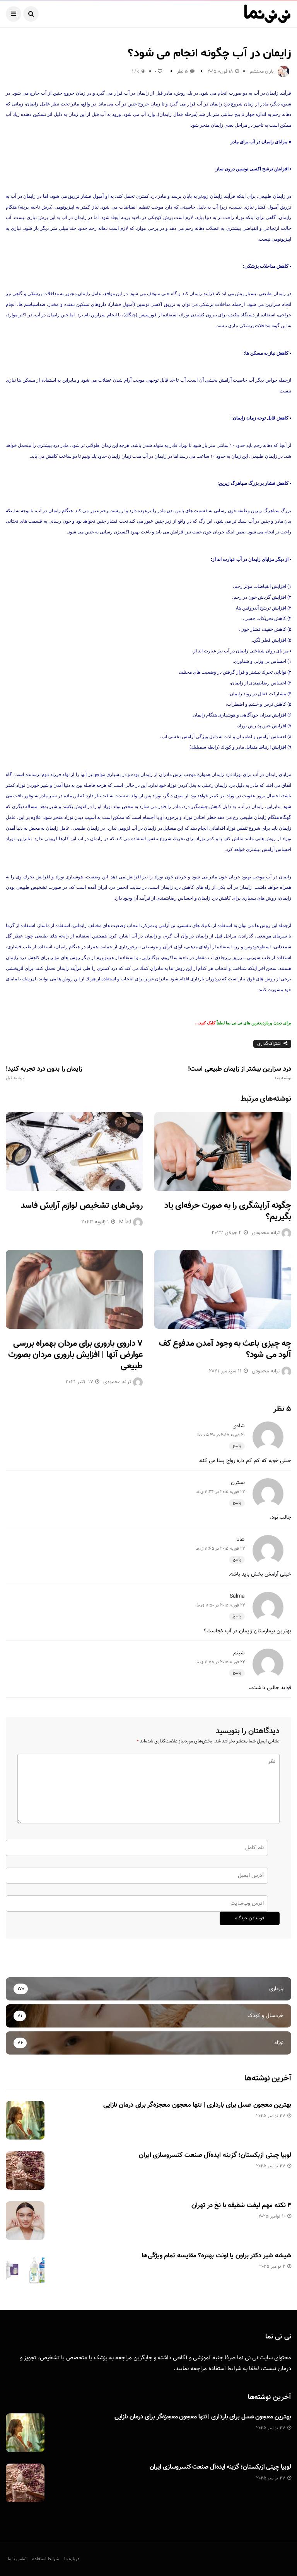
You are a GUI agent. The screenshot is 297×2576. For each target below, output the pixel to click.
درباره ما (72, 2559)
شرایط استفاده (225, 2369)
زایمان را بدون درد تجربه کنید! (44, 1073)
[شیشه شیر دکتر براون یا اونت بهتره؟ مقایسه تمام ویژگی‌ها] (25, 2271)
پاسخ (237, 1446)
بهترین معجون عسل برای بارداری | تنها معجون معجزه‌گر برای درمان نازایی (197, 2105)
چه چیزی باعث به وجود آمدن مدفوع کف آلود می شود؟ (225, 1349)
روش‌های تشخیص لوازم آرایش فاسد (82, 1206)
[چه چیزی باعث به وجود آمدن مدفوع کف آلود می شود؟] (223, 1289)
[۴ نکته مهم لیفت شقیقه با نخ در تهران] (25, 2221)
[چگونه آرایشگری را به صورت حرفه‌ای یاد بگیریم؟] (223, 1151)
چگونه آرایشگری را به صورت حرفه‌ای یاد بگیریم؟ (228, 1211)
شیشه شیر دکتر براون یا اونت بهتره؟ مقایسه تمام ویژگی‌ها (216, 2256)
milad (125, 1222)
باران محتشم (262, 71)
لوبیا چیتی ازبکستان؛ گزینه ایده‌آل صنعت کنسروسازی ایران (215, 2155)
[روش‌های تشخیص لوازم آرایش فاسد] (74, 1151)
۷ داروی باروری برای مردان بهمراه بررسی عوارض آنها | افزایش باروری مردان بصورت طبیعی (75, 1355)
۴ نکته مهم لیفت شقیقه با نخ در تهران (241, 2206)
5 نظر (183, 71)
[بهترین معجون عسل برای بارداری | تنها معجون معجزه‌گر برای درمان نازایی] (25, 2120)
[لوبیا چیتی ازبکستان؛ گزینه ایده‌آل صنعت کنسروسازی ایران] (25, 2170)
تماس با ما (17, 2559)
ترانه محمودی (266, 1233)
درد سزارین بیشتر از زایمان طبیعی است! (240, 1073)
